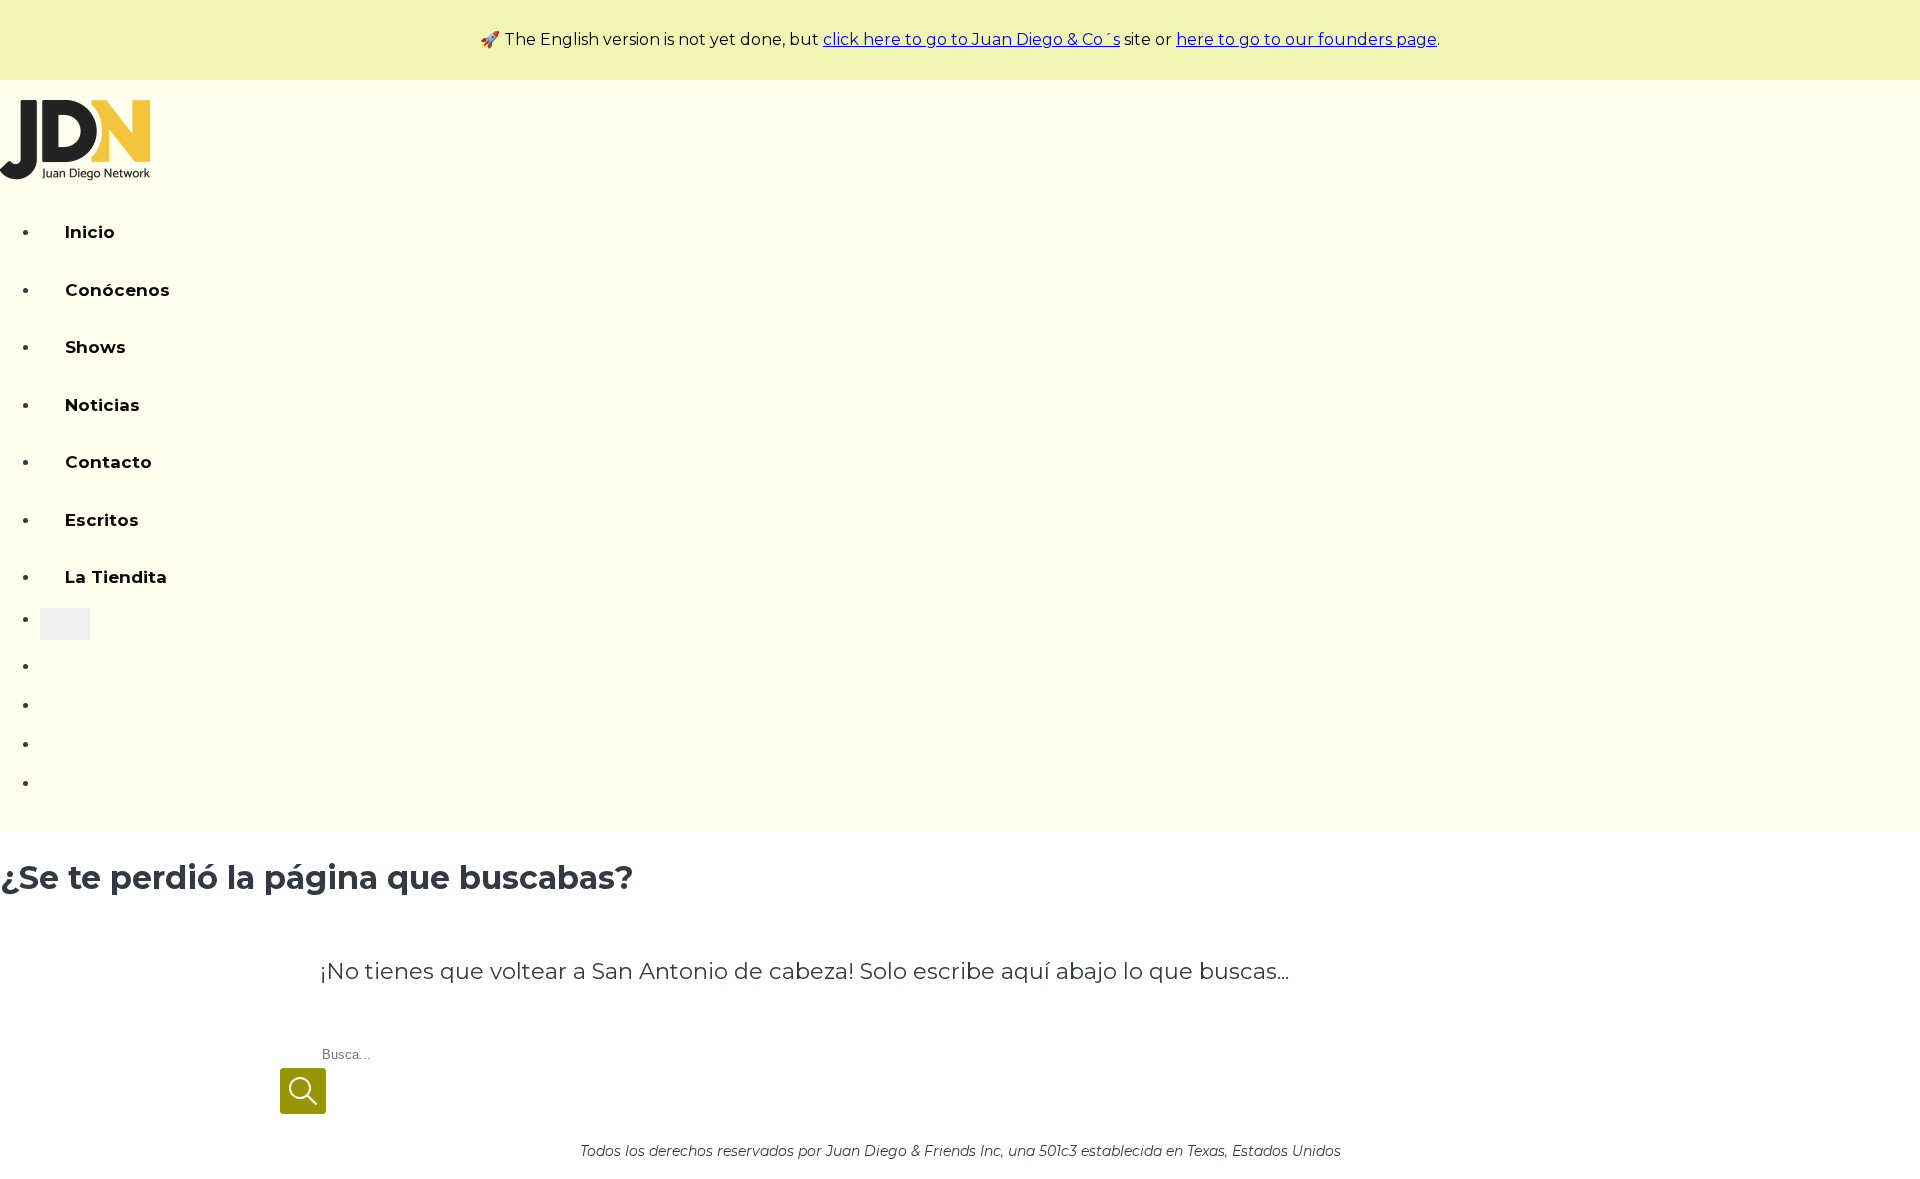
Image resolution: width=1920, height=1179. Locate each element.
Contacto (108, 462)
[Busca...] (65, 624)
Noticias (102, 405)
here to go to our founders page (1306, 39)
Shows (95, 347)
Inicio (90, 232)
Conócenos (117, 290)
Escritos (102, 520)
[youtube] (48, 656)
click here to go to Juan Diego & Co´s (971, 39)
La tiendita (116, 577)
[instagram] (48, 695)
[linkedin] (44, 773)
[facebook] (48, 734)
